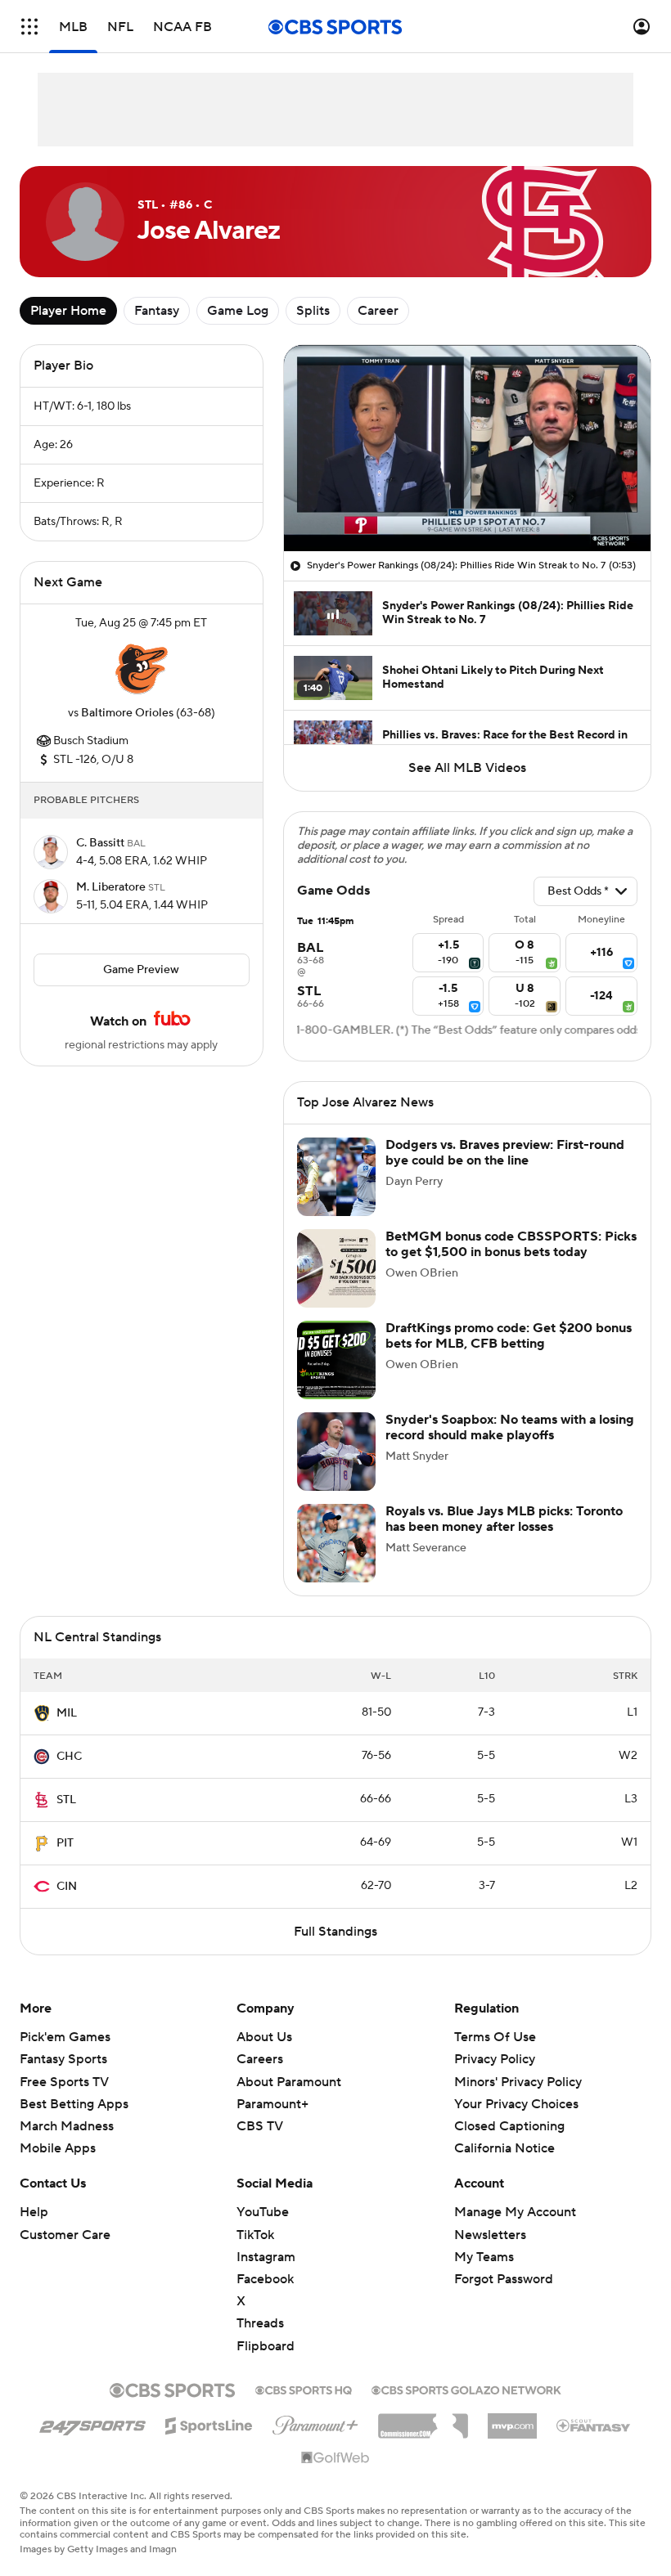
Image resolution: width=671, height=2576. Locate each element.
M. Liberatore (112, 887)
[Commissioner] (423, 2420)
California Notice (504, 2148)
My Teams (484, 2257)
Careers (260, 2059)
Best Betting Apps (74, 2104)
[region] (467, 448)
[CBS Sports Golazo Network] (466, 2389)
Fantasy (157, 311)
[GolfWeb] (335, 2458)
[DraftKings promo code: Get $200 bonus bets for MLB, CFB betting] (336, 1360)
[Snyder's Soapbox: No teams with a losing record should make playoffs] (336, 1452)
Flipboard (266, 2346)
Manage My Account (515, 2212)
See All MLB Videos (467, 768)
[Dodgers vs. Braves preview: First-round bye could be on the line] (336, 1177)
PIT (65, 1843)
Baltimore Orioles (127, 713)
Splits (313, 311)
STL (66, 1800)
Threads (260, 2323)
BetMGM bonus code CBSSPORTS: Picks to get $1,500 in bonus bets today (511, 1244)
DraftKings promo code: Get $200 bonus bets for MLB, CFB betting (509, 1336)
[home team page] (142, 668)
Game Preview (141, 970)
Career (378, 311)
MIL (67, 1713)
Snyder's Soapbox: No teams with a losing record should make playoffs (510, 1427)
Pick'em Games (65, 2037)
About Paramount (289, 2082)
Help (34, 2212)
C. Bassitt (101, 843)
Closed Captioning (509, 2126)
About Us (264, 2037)
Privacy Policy (495, 2059)
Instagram (266, 2257)
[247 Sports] (92, 2423)
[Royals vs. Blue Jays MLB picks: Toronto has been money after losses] (336, 1543)
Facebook (265, 2279)
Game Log (238, 311)
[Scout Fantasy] (594, 2425)
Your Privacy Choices (516, 2104)
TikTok (255, 2235)
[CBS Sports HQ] (304, 2389)
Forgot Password (504, 2279)
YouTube (263, 2212)
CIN (67, 1887)
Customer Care (65, 2235)
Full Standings (335, 1932)
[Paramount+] (315, 2422)
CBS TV (260, 2126)
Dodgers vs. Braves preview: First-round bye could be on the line (505, 1153)
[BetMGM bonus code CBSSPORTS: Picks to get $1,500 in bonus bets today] (336, 1268)
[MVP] (512, 2420)
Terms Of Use (495, 2037)
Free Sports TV (64, 2082)
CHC (69, 1757)
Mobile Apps (58, 2148)
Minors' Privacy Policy (518, 2082)
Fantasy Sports (63, 2059)
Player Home (68, 311)
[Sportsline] (209, 2423)
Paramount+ (272, 2104)
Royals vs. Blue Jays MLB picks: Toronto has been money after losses (504, 1519)
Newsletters (490, 2235)
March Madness (67, 2126)
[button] (29, 27)
